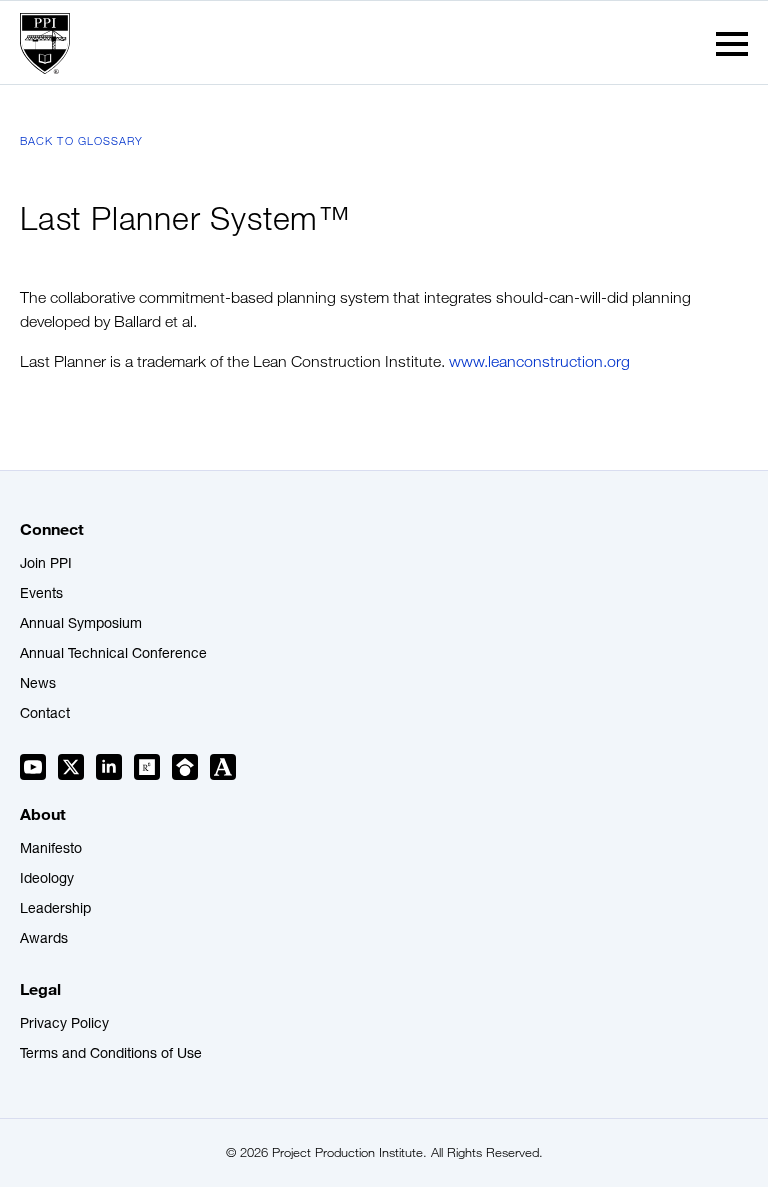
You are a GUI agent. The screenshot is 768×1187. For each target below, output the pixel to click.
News (38, 685)
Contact (45, 715)
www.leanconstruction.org (539, 361)
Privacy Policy (64, 1025)
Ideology (47, 880)
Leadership (55, 910)
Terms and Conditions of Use (111, 1055)
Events (41, 595)
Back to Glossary (82, 141)
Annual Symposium (81, 625)
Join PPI (46, 565)
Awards (44, 940)
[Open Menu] (732, 44)
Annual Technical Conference (113, 655)
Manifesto (51, 850)
